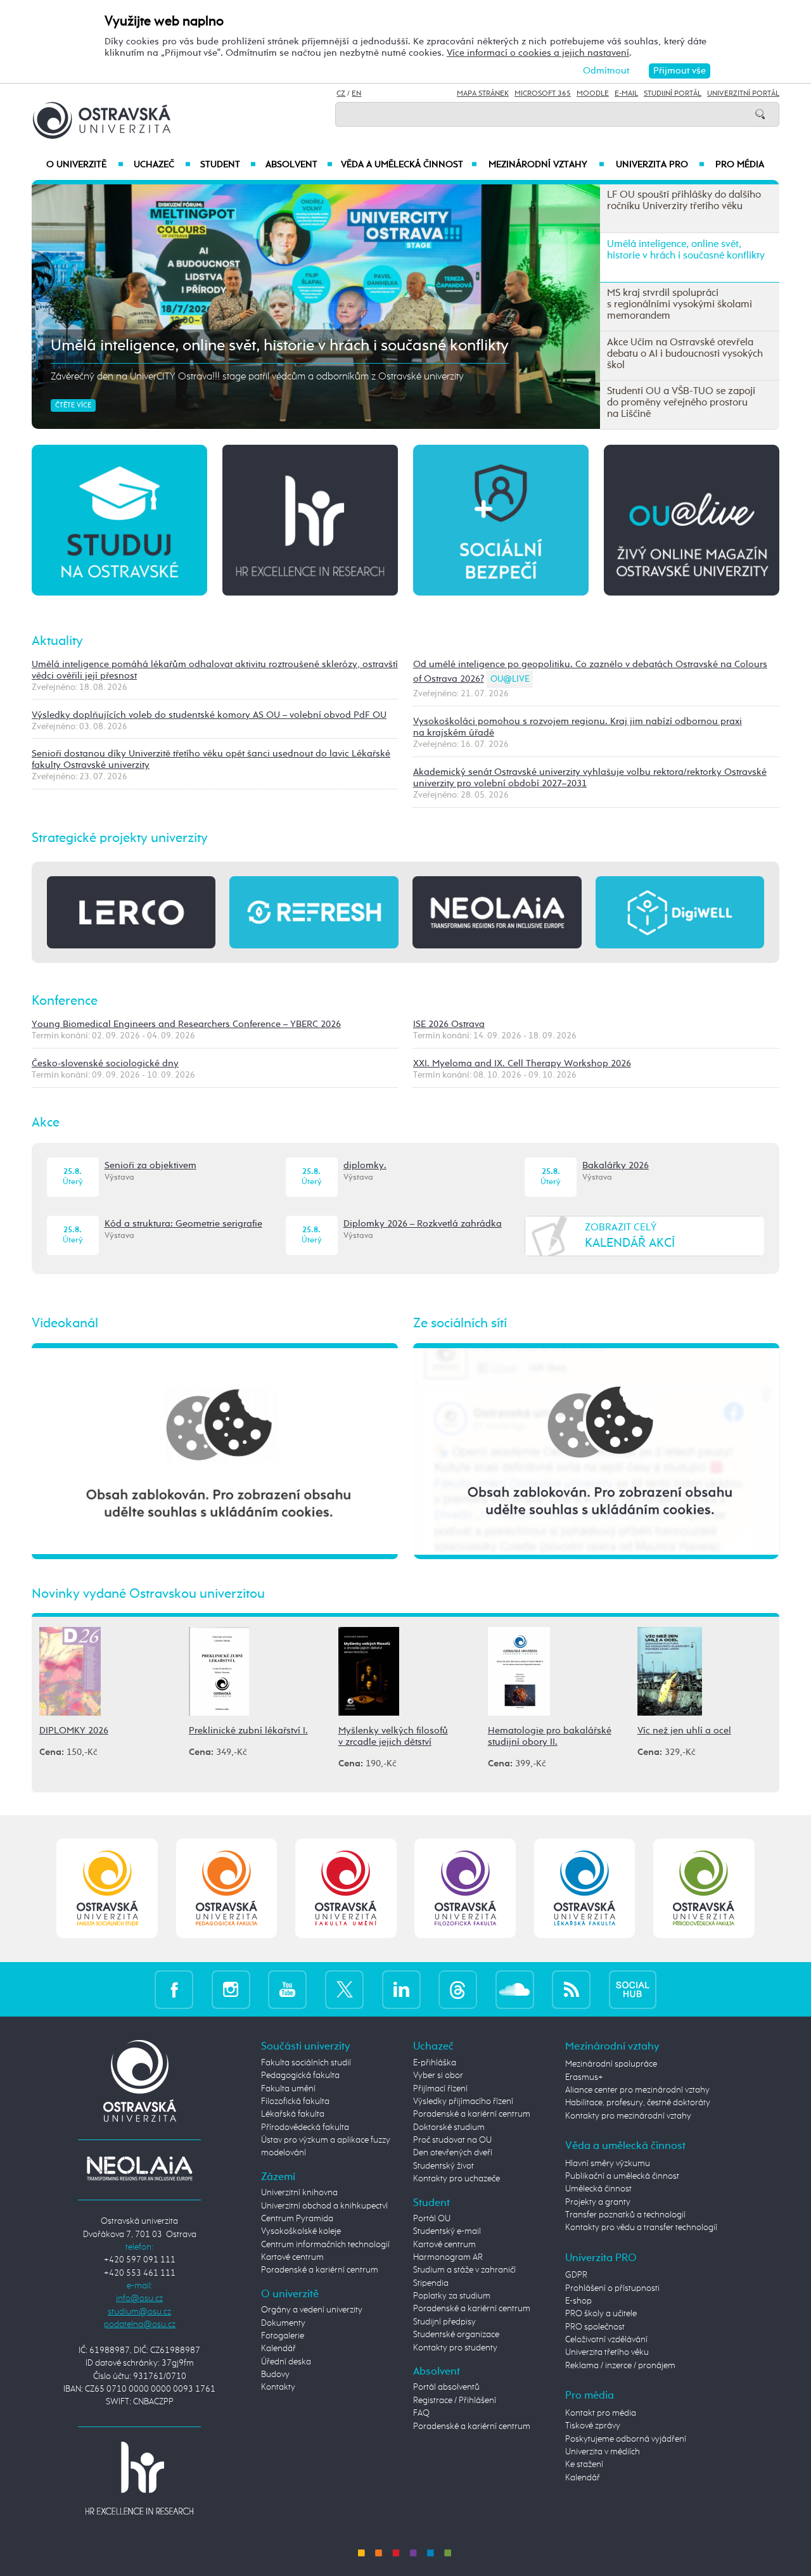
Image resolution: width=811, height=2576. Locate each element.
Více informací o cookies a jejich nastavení (538, 53)
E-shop (578, 2301)
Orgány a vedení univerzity (312, 2310)
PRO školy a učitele (601, 2314)
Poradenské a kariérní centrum (320, 2270)
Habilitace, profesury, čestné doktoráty (638, 2103)
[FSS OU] (107, 1888)
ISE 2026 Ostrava (449, 1024)
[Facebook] (174, 1989)
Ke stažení (584, 2464)
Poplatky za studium (452, 2296)
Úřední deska (286, 2362)
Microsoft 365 (543, 94)
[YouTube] (287, 1989)
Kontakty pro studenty (455, 2348)
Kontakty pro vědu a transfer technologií (641, 2228)
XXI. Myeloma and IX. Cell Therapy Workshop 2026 (522, 1063)
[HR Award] (139, 2478)
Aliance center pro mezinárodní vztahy (637, 2090)
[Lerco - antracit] (131, 912)
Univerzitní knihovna (299, 2193)
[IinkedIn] (401, 1989)
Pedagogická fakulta (300, 2075)
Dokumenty (283, 2323)
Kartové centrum (292, 2257)
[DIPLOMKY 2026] (70, 1670)
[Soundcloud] (515, 1989)
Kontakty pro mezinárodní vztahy (628, 2116)
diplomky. (365, 1165)
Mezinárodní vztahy (546, 165)
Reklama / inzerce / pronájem (620, 2366)
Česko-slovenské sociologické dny (105, 1063)
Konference (65, 1001)
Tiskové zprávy (593, 2426)
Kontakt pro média (601, 2413)
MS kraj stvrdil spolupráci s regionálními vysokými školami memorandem (305, 346)
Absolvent (299, 165)
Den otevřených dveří (453, 2153)
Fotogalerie (283, 2336)
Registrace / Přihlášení (455, 2401)
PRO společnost (595, 2327)
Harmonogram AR (448, 2257)
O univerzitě (85, 165)
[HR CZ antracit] (310, 519)
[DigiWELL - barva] (680, 912)
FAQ (421, 2413)
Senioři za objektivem (150, 1165)
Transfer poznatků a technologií (625, 2215)
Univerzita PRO (661, 165)
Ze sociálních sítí (460, 1323)
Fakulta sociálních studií (306, 2063)
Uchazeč (162, 165)
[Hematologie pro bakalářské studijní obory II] (519, 1670)
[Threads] (458, 1989)
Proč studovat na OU (452, 2140)
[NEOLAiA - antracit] (497, 912)
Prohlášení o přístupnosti (612, 2288)
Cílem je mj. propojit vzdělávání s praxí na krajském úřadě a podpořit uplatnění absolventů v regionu (263, 377)
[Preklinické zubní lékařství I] (219, 1670)
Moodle (593, 94)
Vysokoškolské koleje (301, 2231)
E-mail (626, 94)
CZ (341, 94)
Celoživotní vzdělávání (606, 2340)
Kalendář (278, 2349)
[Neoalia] (139, 2168)
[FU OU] (346, 1888)
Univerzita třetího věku (607, 2352)
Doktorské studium (449, 2127)
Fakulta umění (288, 2089)
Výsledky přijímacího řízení (463, 2101)
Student (228, 165)
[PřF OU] (584, 1888)
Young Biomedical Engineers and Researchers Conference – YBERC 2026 (186, 1024)
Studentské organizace (456, 2335)
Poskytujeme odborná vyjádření (626, 2439)
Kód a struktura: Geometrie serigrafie (183, 1224)
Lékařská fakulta (293, 2114)
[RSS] (571, 1989)
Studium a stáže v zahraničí (464, 2270)
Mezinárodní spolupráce (611, 2064)
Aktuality (57, 641)
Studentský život (444, 2166)
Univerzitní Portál (743, 94)
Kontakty (278, 2387)
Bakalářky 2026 (616, 1165)
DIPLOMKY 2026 (74, 1731)
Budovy (275, 2375)
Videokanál (65, 1323)
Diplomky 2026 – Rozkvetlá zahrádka (423, 1224)
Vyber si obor (438, 2075)
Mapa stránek (483, 94)
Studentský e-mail (447, 2231)
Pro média (740, 165)
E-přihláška (435, 2063)
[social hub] (633, 1989)
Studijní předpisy (444, 2322)
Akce (46, 1123)
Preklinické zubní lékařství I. (248, 1731)
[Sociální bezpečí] (501, 519)
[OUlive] (692, 519)
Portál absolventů (446, 2387)
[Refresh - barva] (314, 912)
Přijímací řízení (440, 2089)
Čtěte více (73, 405)
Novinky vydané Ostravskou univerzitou (148, 1594)
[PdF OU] (227, 1888)
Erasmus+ (584, 2077)
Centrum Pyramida (297, 2219)
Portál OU (432, 2219)
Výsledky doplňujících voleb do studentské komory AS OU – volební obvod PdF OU (209, 715)
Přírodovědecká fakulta (305, 2127)
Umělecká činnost (598, 2189)
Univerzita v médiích (603, 2452)
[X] (344, 1989)
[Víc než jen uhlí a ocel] (670, 1670)
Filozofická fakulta (295, 2101)
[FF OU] (465, 1888)
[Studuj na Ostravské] (119, 519)
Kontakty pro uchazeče (457, 2179)
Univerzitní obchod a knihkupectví (324, 2206)
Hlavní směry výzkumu (608, 2164)
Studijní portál (673, 94)
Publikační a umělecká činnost (622, 2176)
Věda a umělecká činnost (409, 165)
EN (356, 94)
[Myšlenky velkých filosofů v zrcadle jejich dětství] (369, 1670)
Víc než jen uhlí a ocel (684, 1731)
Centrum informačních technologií (325, 2245)
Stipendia (431, 2283)
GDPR (576, 2275)
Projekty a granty (598, 2202)
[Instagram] (231, 1989)
